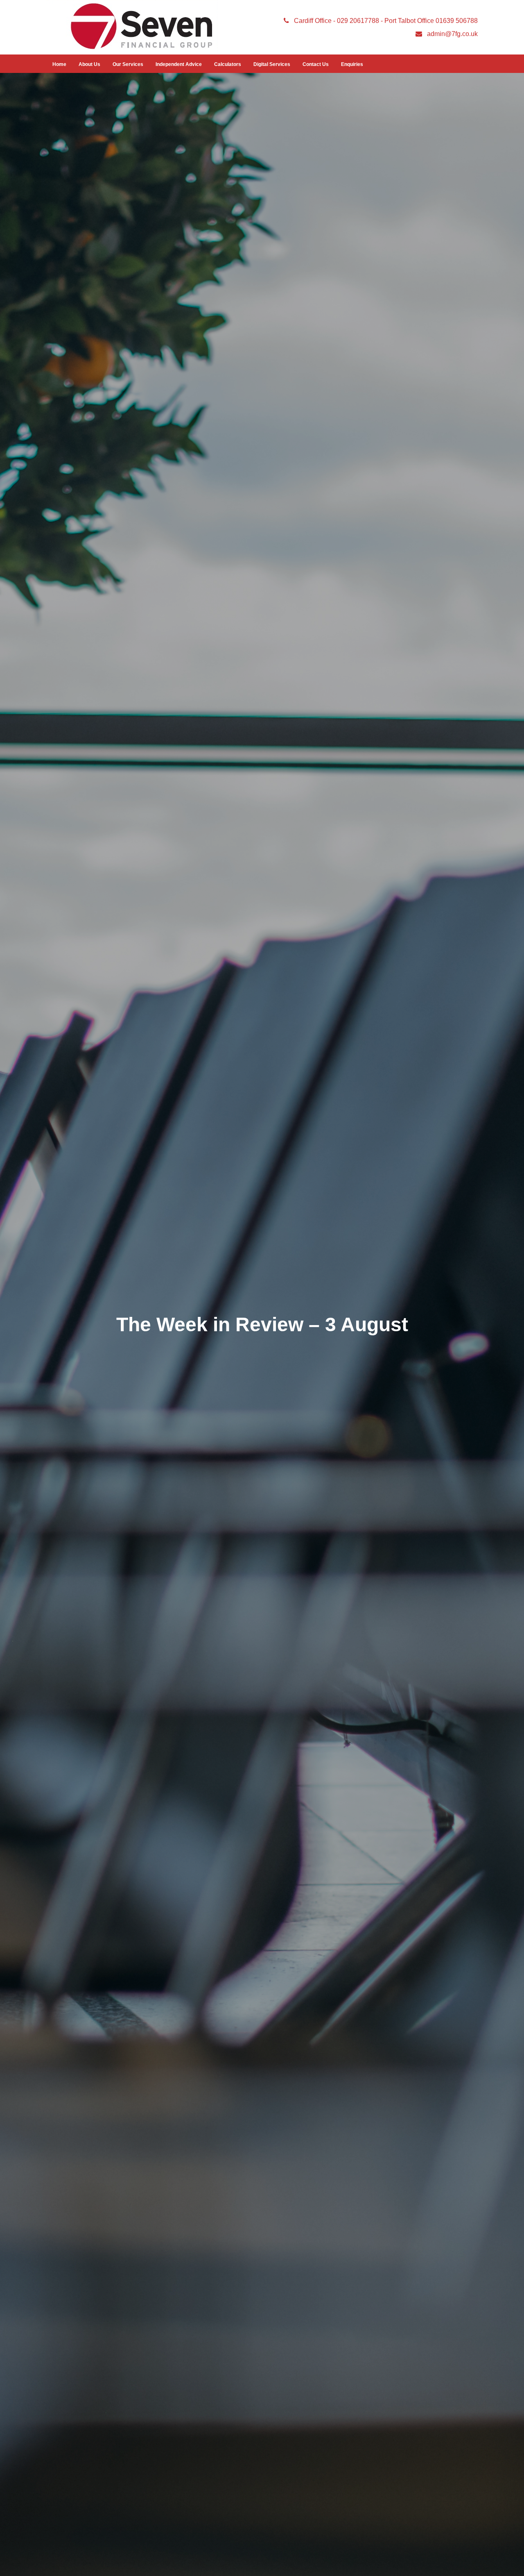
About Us (89, 64)
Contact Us (316, 64)
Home (59, 64)
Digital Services (272, 64)
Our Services (128, 64)
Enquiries (352, 64)
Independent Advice (179, 64)
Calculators (228, 64)
